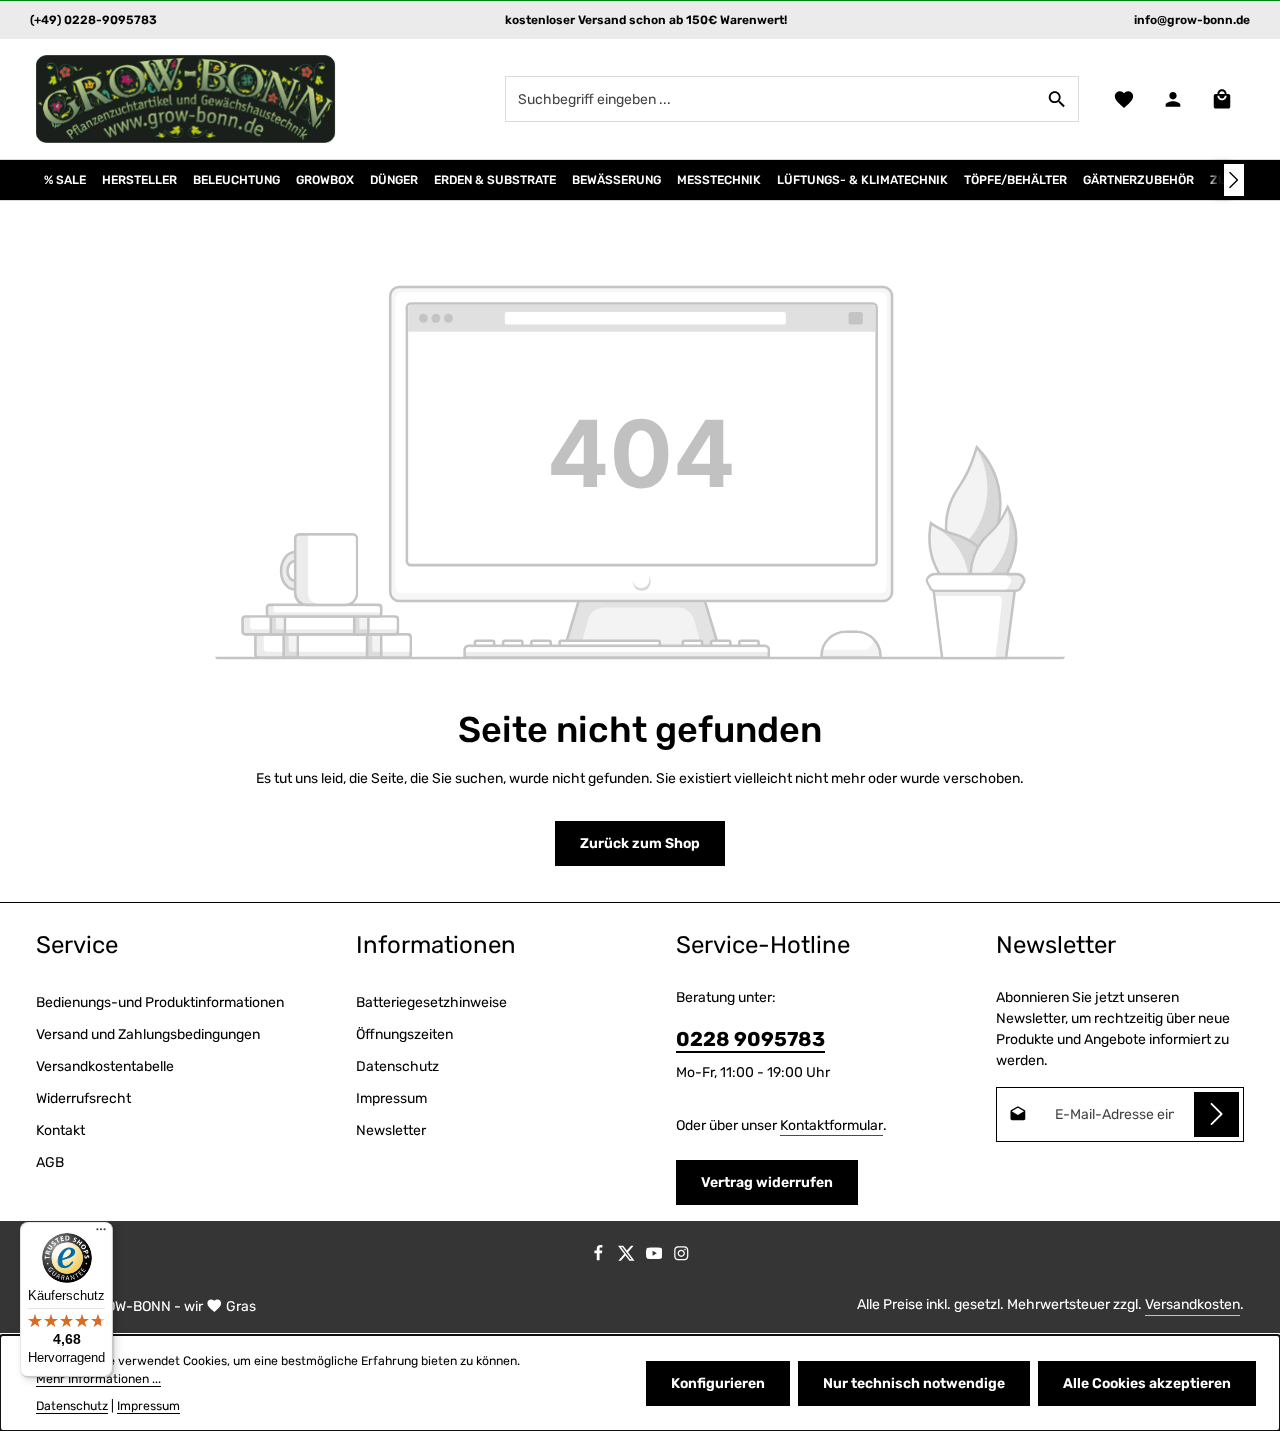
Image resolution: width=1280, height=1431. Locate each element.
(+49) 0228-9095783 (93, 20)
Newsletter (391, 1130)
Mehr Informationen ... (98, 1379)
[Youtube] (656, 1256)
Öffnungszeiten (404, 1034)
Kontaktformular (831, 1125)
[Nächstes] (1234, 180)
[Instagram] (681, 1256)
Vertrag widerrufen (767, 1182)
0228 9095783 (750, 1039)
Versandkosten (1192, 1304)
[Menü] (101, 1234)
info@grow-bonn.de (1192, 20)
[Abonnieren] (1216, 1114)
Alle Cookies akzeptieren (1147, 1383)
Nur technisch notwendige (914, 1383)
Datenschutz (397, 1066)
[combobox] (771, 99)
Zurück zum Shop (640, 843)
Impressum (391, 1098)
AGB (50, 1162)
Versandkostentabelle (105, 1066)
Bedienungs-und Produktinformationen (160, 1002)
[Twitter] (628, 1256)
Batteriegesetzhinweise (431, 1002)
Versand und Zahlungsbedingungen (148, 1034)
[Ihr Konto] (1172, 99)
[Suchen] (1057, 99)
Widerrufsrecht (83, 1098)
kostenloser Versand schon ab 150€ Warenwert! (646, 20)
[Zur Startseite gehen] (186, 99)
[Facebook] (600, 1256)
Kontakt (60, 1130)
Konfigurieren (718, 1383)
